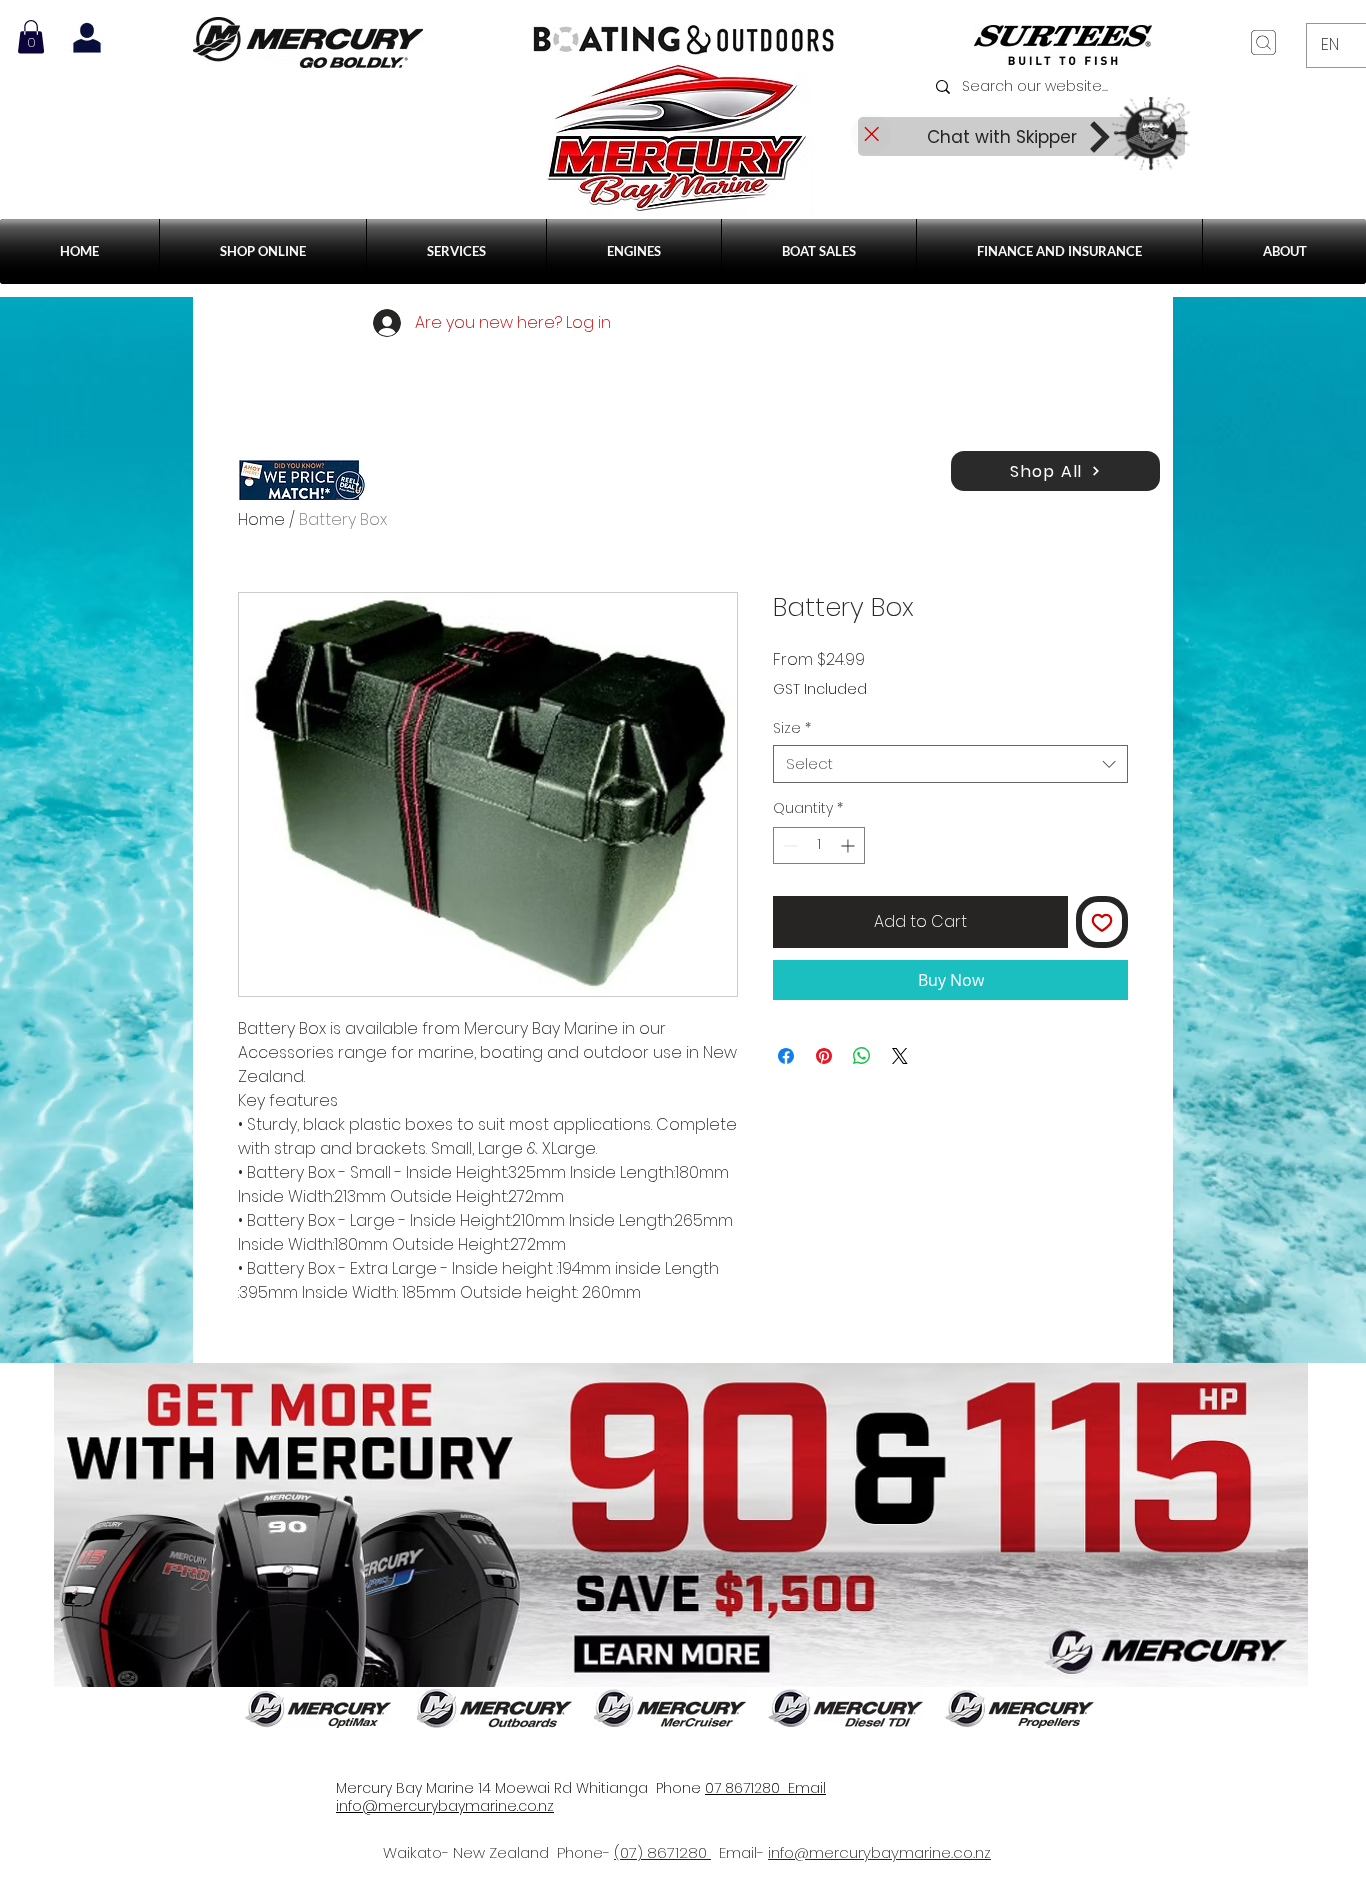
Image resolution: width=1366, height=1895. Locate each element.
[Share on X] (900, 1056)
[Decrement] (788, 845)
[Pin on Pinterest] (824, 1056)
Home (261, 519)
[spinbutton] (819, 845)
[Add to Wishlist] (1102, 922)
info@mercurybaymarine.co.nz (879, 1852)
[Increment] (849, 845)
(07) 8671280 (662, 1852)
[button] (456, 251)
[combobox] (950, 764)
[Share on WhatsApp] (862, 1056)
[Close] (871, 134)
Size (792, 728)
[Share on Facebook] (786, 1056)
